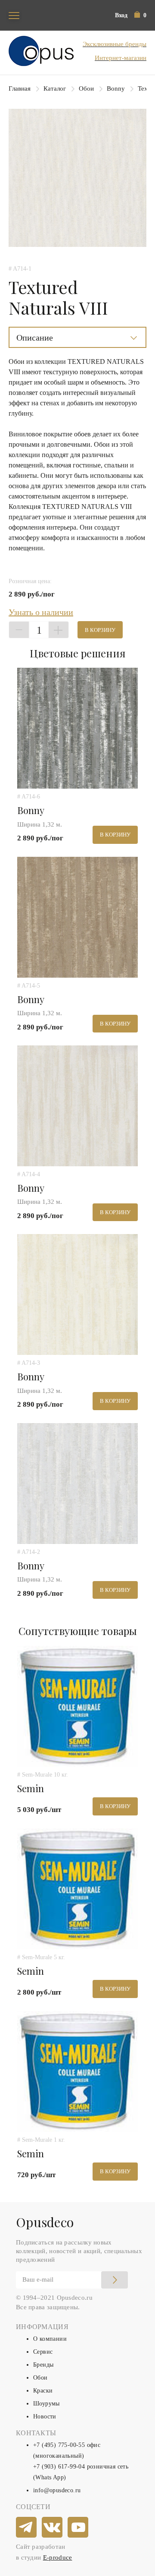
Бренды (43, 2365)
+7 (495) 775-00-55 (59, 2445)
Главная (20, 88)
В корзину (100, 630)
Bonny (116, 88)
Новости (45, 2417)
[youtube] (78, 2528)
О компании (50, 2339)
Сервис (43, 2352)
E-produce (58, 2557)
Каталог (55, 88)
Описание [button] (35, 338)
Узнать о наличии (41, 612)
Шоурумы (46, 2404)
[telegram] (27, 2528)
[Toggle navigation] (14, 15)
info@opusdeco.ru (57, 2490)
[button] (140, 15)
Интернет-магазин (121, 58)
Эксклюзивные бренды (115, 44)
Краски (43, 2391)
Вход (121, 15)
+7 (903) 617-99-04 (59, 2467)
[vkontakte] (53, 2528)
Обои (86, 88)
